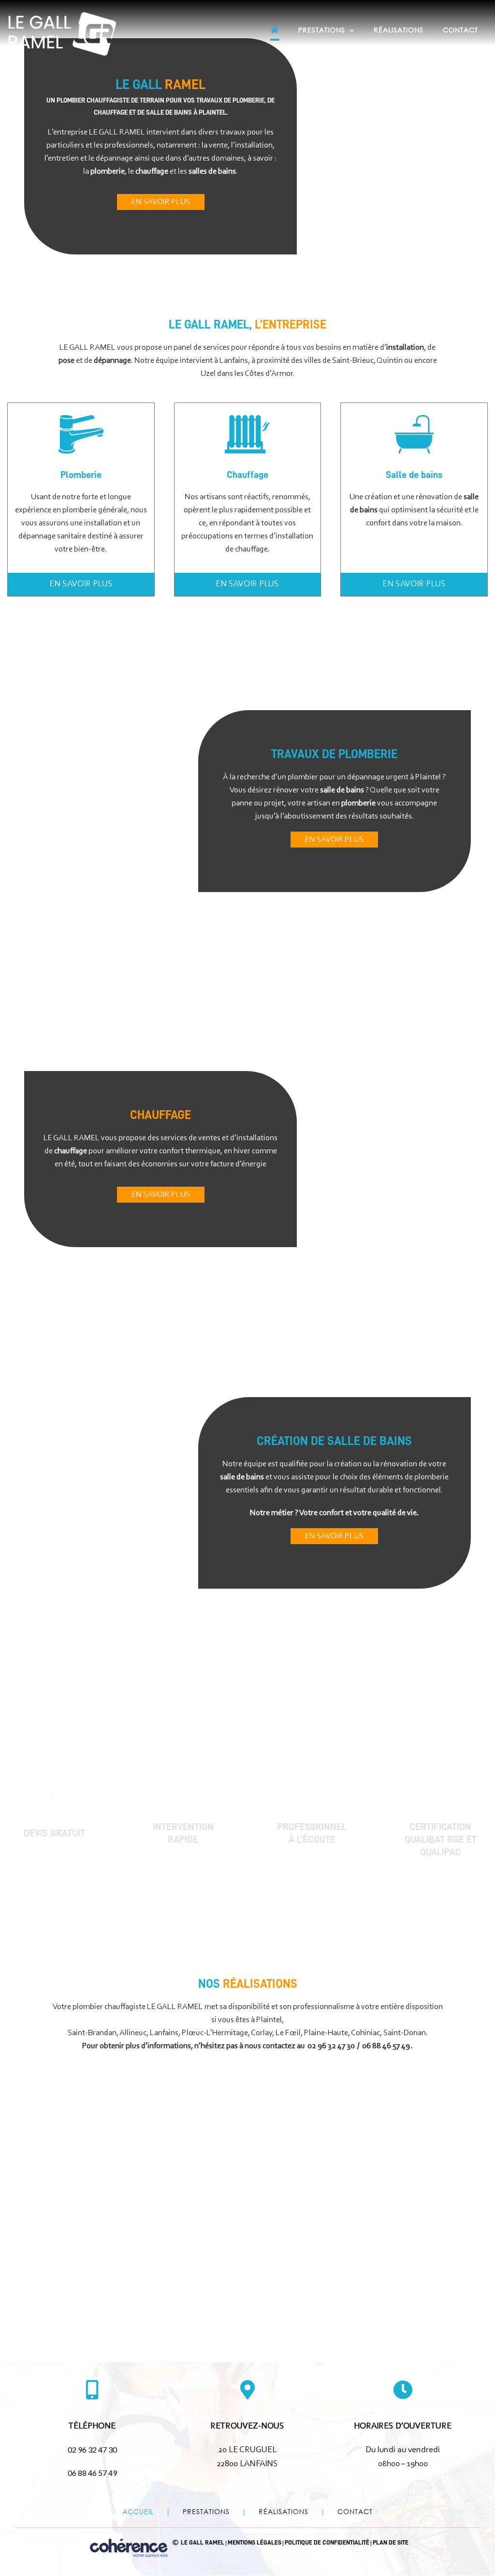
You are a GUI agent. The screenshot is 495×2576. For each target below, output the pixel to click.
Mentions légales (255, 2543)
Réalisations (284, 2511)
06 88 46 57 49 (386, 2046)
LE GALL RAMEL (203, 2543)
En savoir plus (161, 202)
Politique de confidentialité (327, 2543)
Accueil (138, 2511)
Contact (355, 2511)
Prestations (206, 2511)
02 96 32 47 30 (331, 2046)
